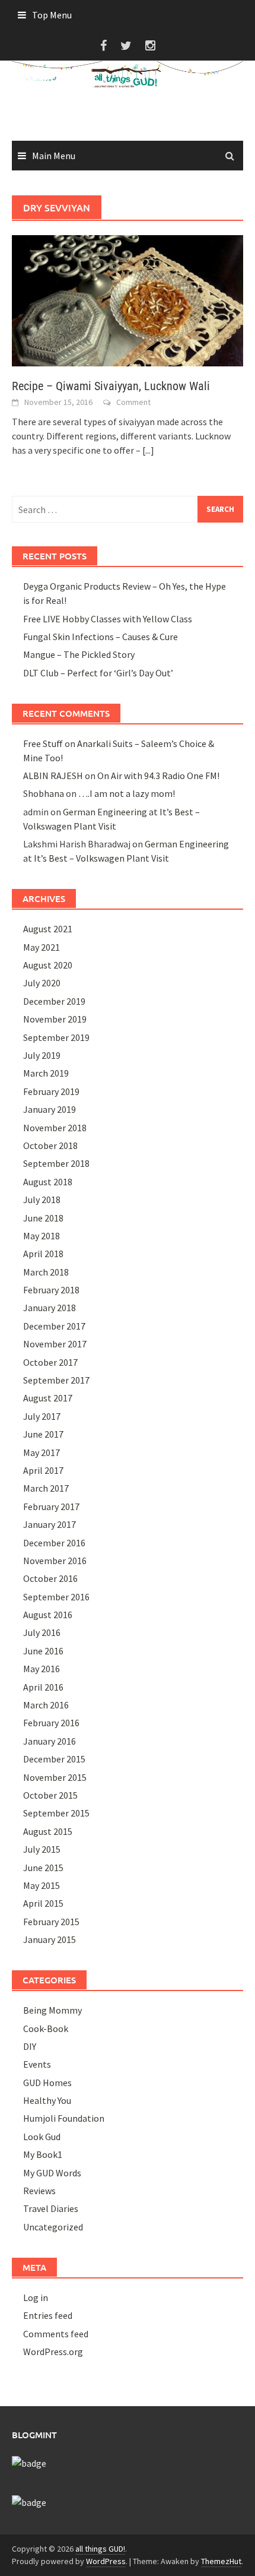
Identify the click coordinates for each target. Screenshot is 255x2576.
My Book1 (43, 2154)
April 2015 (43, 1903)
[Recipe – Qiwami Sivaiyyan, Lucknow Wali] (128, 299)
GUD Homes (47, 2083)
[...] (148, 450)
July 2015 (42, 1849)
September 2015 (56, 1813)
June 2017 (43, 1434)
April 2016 (43, 1687)
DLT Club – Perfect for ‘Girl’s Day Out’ (98, 673)
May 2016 (42, 1669)
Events (37, 2064)
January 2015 (50, 1939)
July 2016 (42, 1632)
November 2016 (55, 1561)
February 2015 (51, 1922)
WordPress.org (53, 2352)
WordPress (106, 2561)
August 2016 (48, 1615)
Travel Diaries (51, 2208)
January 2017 (50, 1524)
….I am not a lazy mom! (127, 793)
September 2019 (56, 1037)
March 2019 (46, 1073)
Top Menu (52, 15)
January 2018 (50, 1308)
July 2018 (42, 1200)
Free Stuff (43, 743)
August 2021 (48, 929)
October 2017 (50, 1362)
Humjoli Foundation (64, 2118)
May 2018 (42, 1236)
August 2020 (48, 965)
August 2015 (48, 1831)
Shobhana (44, 793)
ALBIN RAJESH (53, 776)
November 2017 (55, 1344)
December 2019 (54, 1001)
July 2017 (42, 1416)
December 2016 (54, 1543)
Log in (36, 2297)
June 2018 (43, 1218)
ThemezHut (221, 2561)
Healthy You (47, 2100)
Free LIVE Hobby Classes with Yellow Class (108, 619)
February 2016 (51, 1723)
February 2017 (51, 1507)
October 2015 (50, 1795)
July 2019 (42, 1055)
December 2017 (54, 1326)
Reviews (39, 2191)
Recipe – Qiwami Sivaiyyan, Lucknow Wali (111, 386)
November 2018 (55, 1128)
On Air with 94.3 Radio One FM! (158, 776)
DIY (30, 2046)
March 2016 (46, 1705)
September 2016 (56, 1597)
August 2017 (48, 1398)
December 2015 (54, 1759)
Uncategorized (53, 2227)
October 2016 (50, 1578)
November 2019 (55, 1019)
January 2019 (50, 1109)
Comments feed (56, 2334)
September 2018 (56, 1163)
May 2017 (42, 1452)
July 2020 (42, 983)
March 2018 (46, 1272)
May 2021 (42, 947)
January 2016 (50, 1741)
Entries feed (48, 2315)
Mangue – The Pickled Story (79, 654)
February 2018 (51, 1290)
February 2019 (51, 1091)
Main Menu (54, 156)
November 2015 (55, 1777)
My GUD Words (52, 2173)
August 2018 (48, 1182)
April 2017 (43, 1470)
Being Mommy (52, 2010)
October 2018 (50, 1145)
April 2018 (43, 1254)
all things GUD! (100, 2549)
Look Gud (42, 2137)
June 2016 (43, 1651)
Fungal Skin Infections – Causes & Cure (101, 637)
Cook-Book (46, 2028)
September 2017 (56, 1380)
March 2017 (46, 1488)
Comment (133, 402)
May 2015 (42, 1885)
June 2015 (43, 1868)
